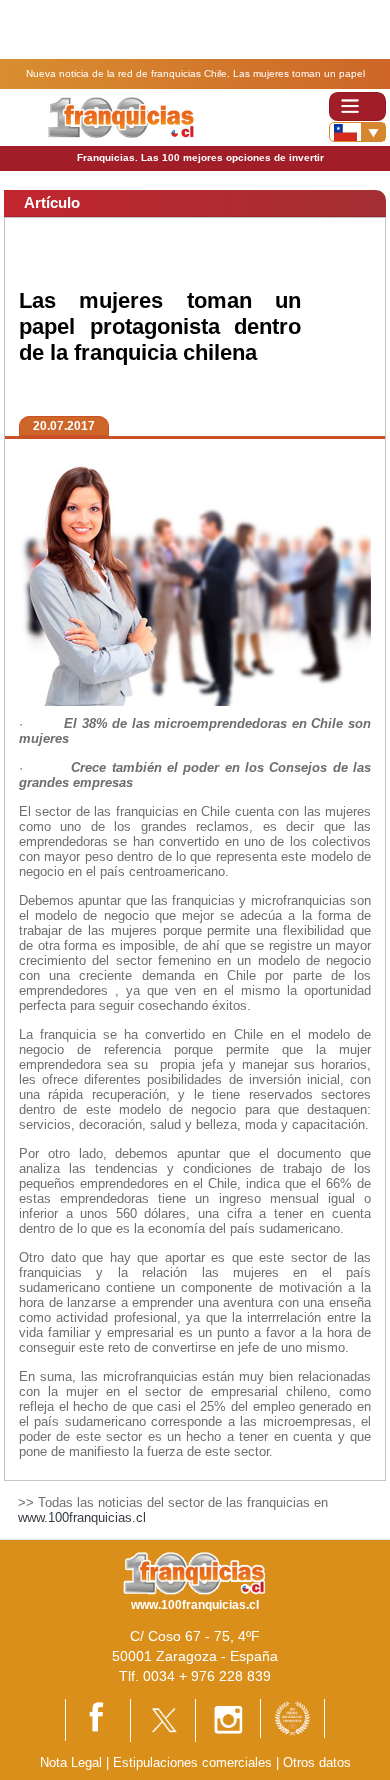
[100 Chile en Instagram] (228, 1719)
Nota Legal (71, 1762)
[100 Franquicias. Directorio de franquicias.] (120, 116)
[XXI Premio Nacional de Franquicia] (292, 1717)
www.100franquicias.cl (82, 1517)
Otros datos (317, 1762)
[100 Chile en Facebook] (98, 1718)
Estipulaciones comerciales (194, 1762)
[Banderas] (357, 132)
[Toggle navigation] (357, 106)
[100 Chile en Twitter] (163, 1719)
